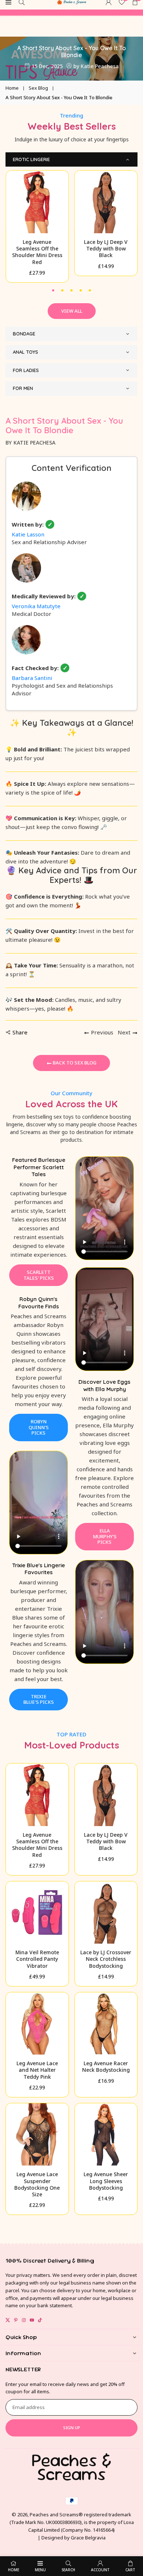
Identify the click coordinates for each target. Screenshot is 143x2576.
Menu (40, 2570)
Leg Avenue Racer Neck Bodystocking (106, 2066)
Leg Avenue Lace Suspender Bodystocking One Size (37, 2184)
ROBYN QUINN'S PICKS (39, 1427)
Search (68, 2570)
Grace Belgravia (88, 2538)
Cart (130, 2570)
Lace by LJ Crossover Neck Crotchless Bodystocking (106, 1959)
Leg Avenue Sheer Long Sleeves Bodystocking (106, 2181)
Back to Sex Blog (74, 1063)
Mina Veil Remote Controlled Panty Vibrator (37, 1959)
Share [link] (20, 1032)
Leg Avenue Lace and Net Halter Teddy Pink (37, 2070)
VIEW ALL (72, 311)
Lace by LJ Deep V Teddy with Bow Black (106, 248)
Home (12, 88)
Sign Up (72, 2428)
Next (124, 1032)
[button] (53, 289)
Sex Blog (38, 88)
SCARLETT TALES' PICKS (39, 1275)
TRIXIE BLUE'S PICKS (39, 1699)
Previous (102, 1032)
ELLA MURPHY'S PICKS (105, 1536)
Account (100, 2570)
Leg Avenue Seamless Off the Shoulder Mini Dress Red (37, 252)
